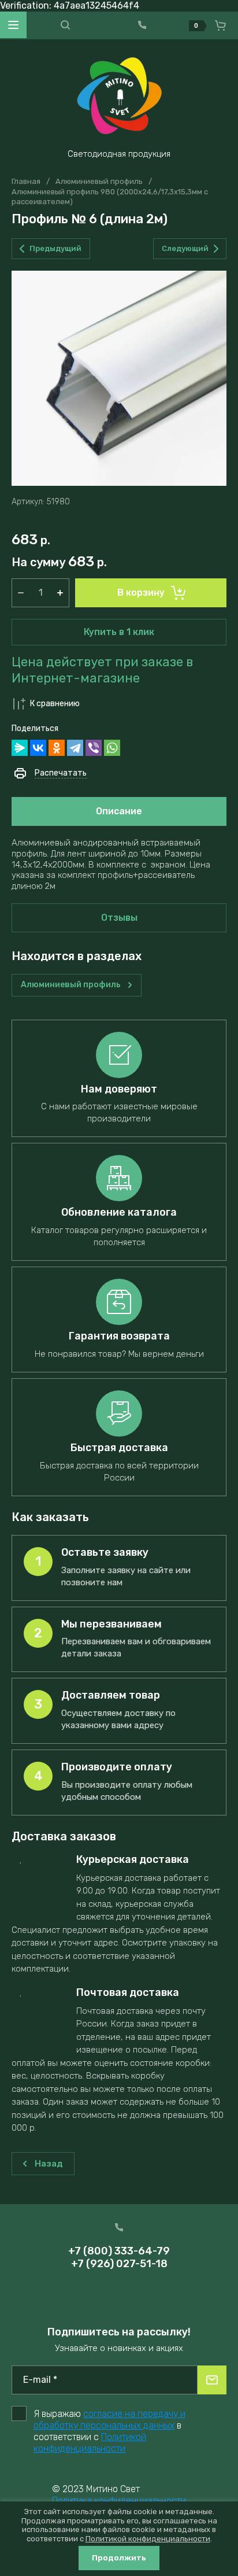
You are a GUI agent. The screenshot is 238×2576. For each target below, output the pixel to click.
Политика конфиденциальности (119, 2501)
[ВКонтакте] (38, 748)
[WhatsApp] (112, 748)
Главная (26, 181)
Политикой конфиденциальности (90, 2443)
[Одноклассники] (57, 748)
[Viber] (94, 748)
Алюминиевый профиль (99, 181)
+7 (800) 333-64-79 (119, 2251)
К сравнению (55, 704)
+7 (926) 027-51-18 (119, 2264)
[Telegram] (75, 748)
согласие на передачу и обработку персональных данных (109, 2420)
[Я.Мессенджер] (20, 748)
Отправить (212, 2380)
